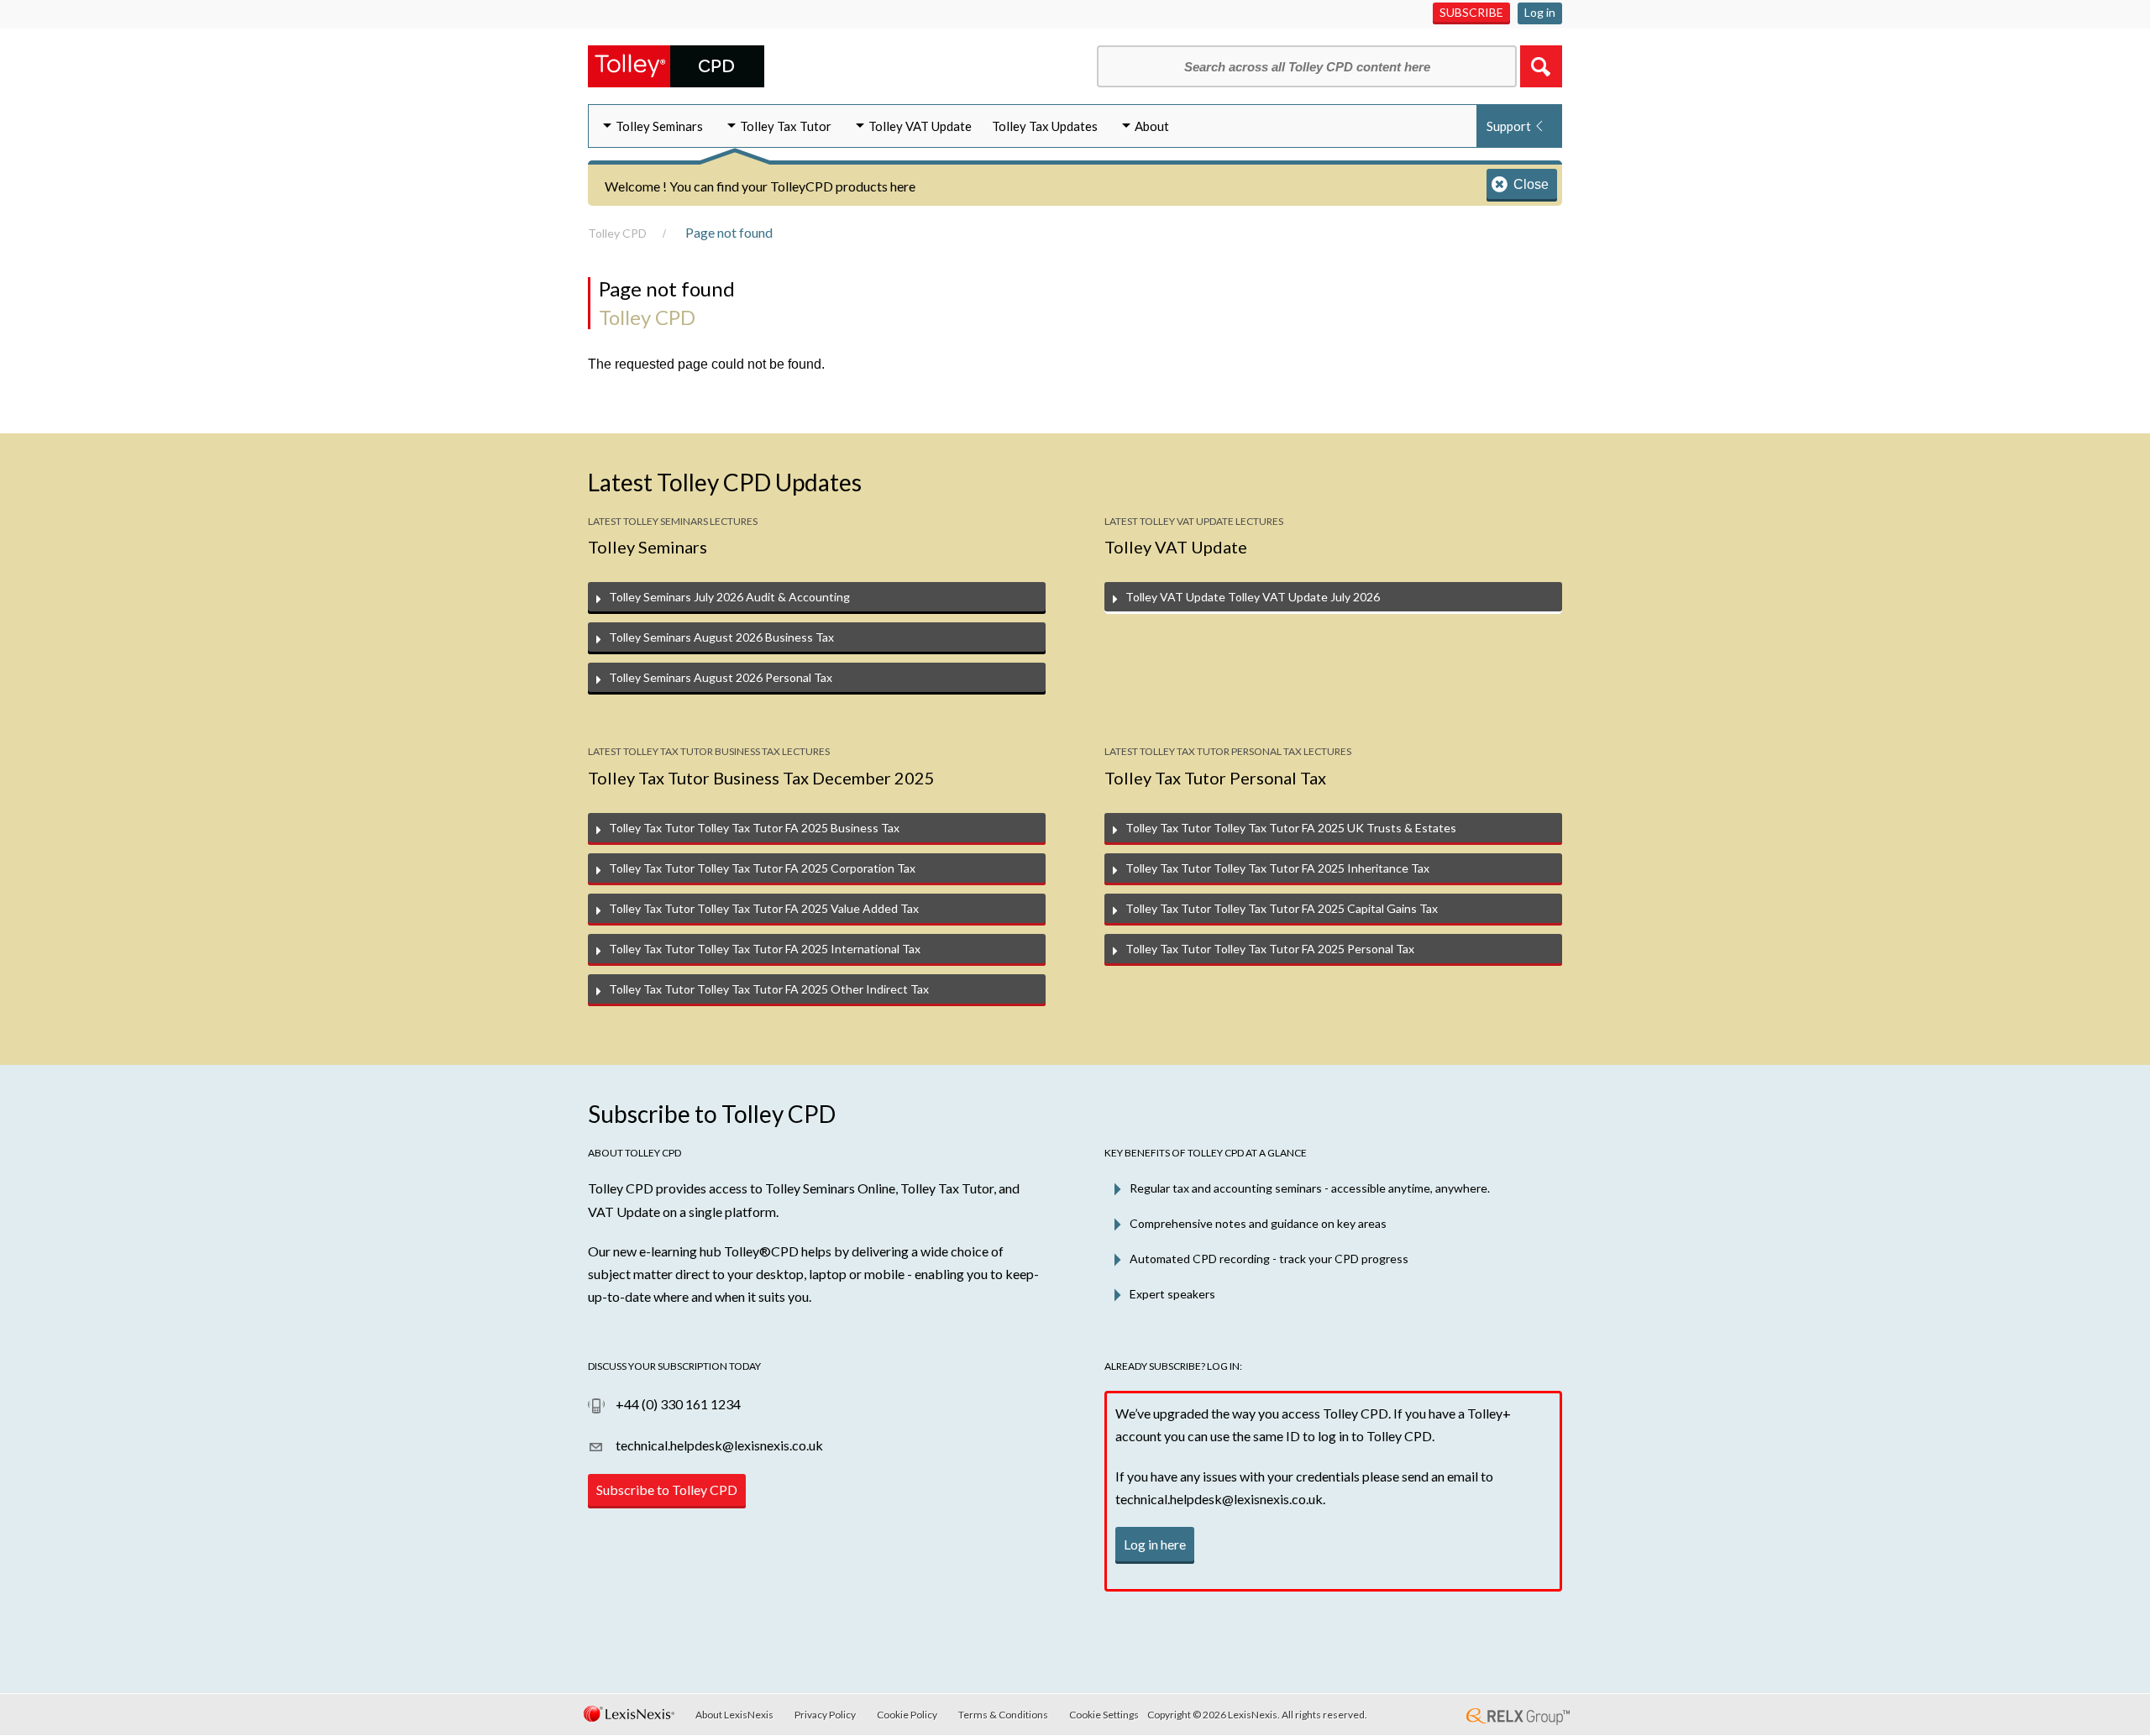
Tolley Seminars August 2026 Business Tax (721, 637)
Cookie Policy (907, 1715)
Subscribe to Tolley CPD (667, 1489)
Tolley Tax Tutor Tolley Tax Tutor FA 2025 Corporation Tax (762, 868)
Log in (1540, 12)
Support (1509, 126)
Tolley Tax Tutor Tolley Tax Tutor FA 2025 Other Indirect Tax (769, 989)
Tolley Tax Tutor (786, 126)
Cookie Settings (1104, 1715)
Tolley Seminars (659, 126)
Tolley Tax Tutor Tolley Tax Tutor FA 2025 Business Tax (754, 828)
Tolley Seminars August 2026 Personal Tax (721, 677)
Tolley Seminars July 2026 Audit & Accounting (729, 597)
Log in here (1155, 1544)
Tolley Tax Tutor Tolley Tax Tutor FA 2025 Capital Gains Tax (1282, 908)
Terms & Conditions (1003, 1715)
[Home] (676, 64)
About (1152, 126)
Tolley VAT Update (920, 126)
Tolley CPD (617, 233)
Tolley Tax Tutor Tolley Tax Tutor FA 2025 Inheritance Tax (1277, 868)
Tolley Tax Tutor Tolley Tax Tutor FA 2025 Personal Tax (1270, 949)
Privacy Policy (825, 1715)
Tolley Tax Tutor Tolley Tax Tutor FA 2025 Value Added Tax (764, 908)
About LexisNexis (734, 1715)
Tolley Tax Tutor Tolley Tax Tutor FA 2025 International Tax (765, 949)
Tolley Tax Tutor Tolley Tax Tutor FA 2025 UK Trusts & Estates (1291, 828)
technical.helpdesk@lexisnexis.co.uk (718, 1445)
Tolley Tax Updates (1045, 126)
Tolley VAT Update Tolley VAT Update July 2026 (1253, 597)
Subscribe (1471, 12)
